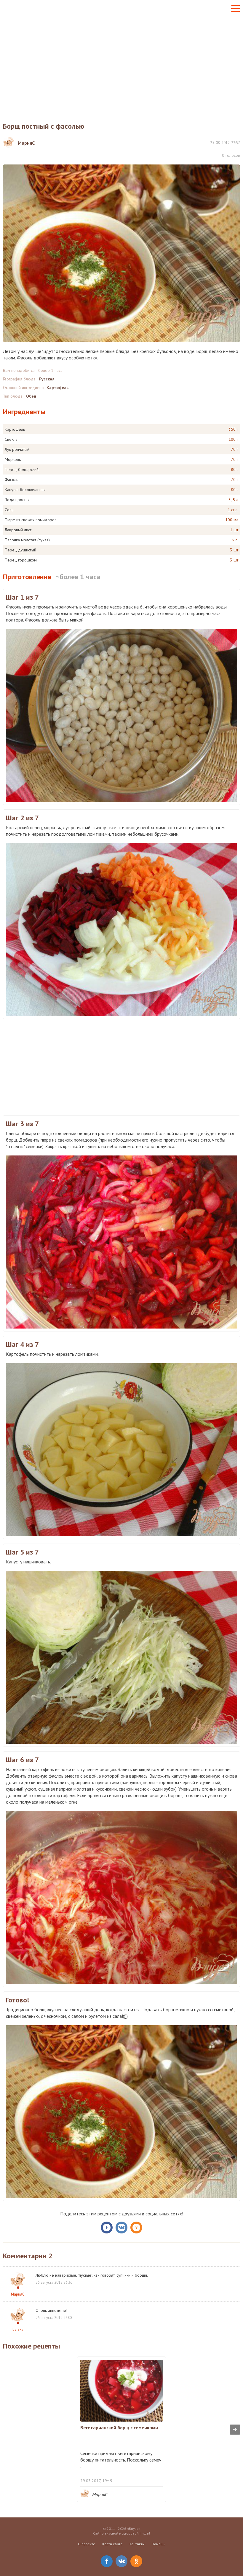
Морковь (13, 459)
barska (18, 2329)
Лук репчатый (17, 449)
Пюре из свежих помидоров (31, 520)
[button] (236, 9)
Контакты (137, 2544)
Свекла (11, 439)
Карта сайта (112, 2544)
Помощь (159, 2544)
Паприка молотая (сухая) (27, 540)
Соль (9, 510)
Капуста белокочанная (25, 490)
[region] (121, 64)
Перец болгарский (22, 469)
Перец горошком (21, 560)
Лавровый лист (18, 530)
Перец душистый (20, 550)
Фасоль (11, 480)
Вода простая (17, 500)
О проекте (87, 2544)
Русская (47, 379)
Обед (31, 396)
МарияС (18, 2294)
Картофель (57, 388)
